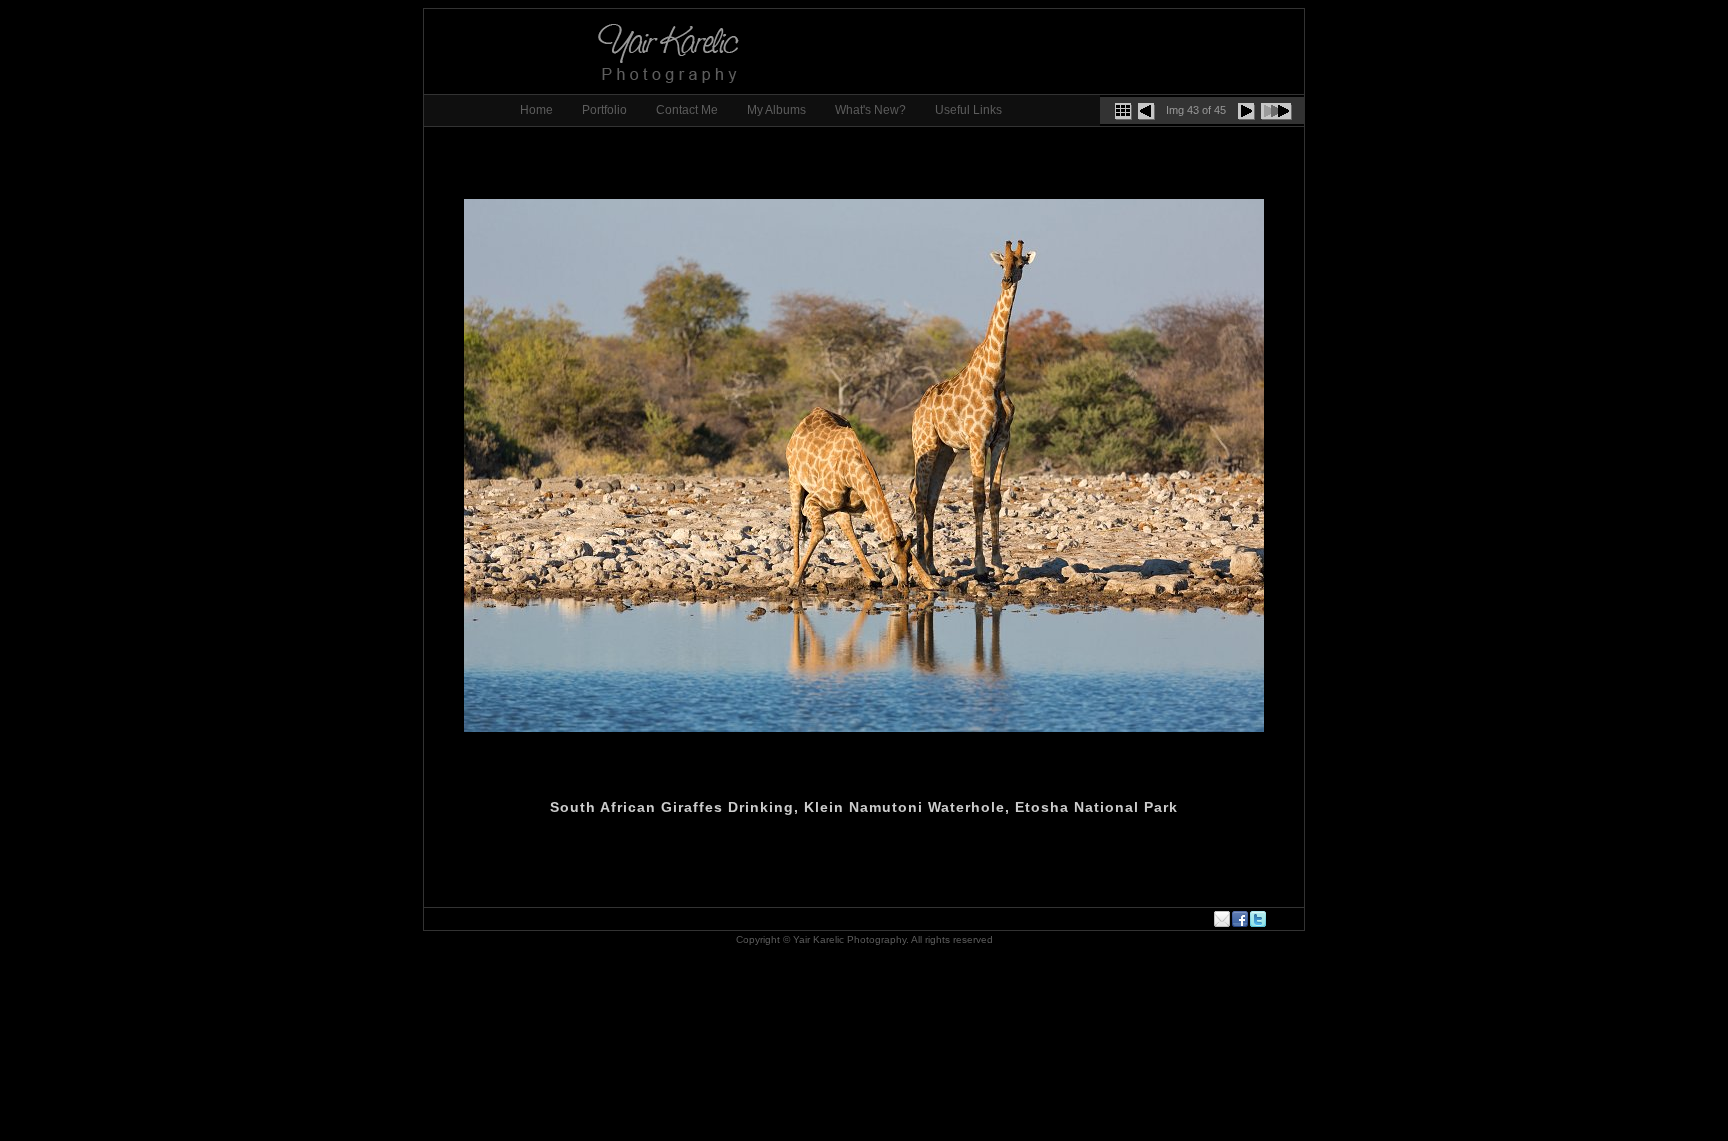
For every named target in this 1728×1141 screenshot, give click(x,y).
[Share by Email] (1223, 919)
